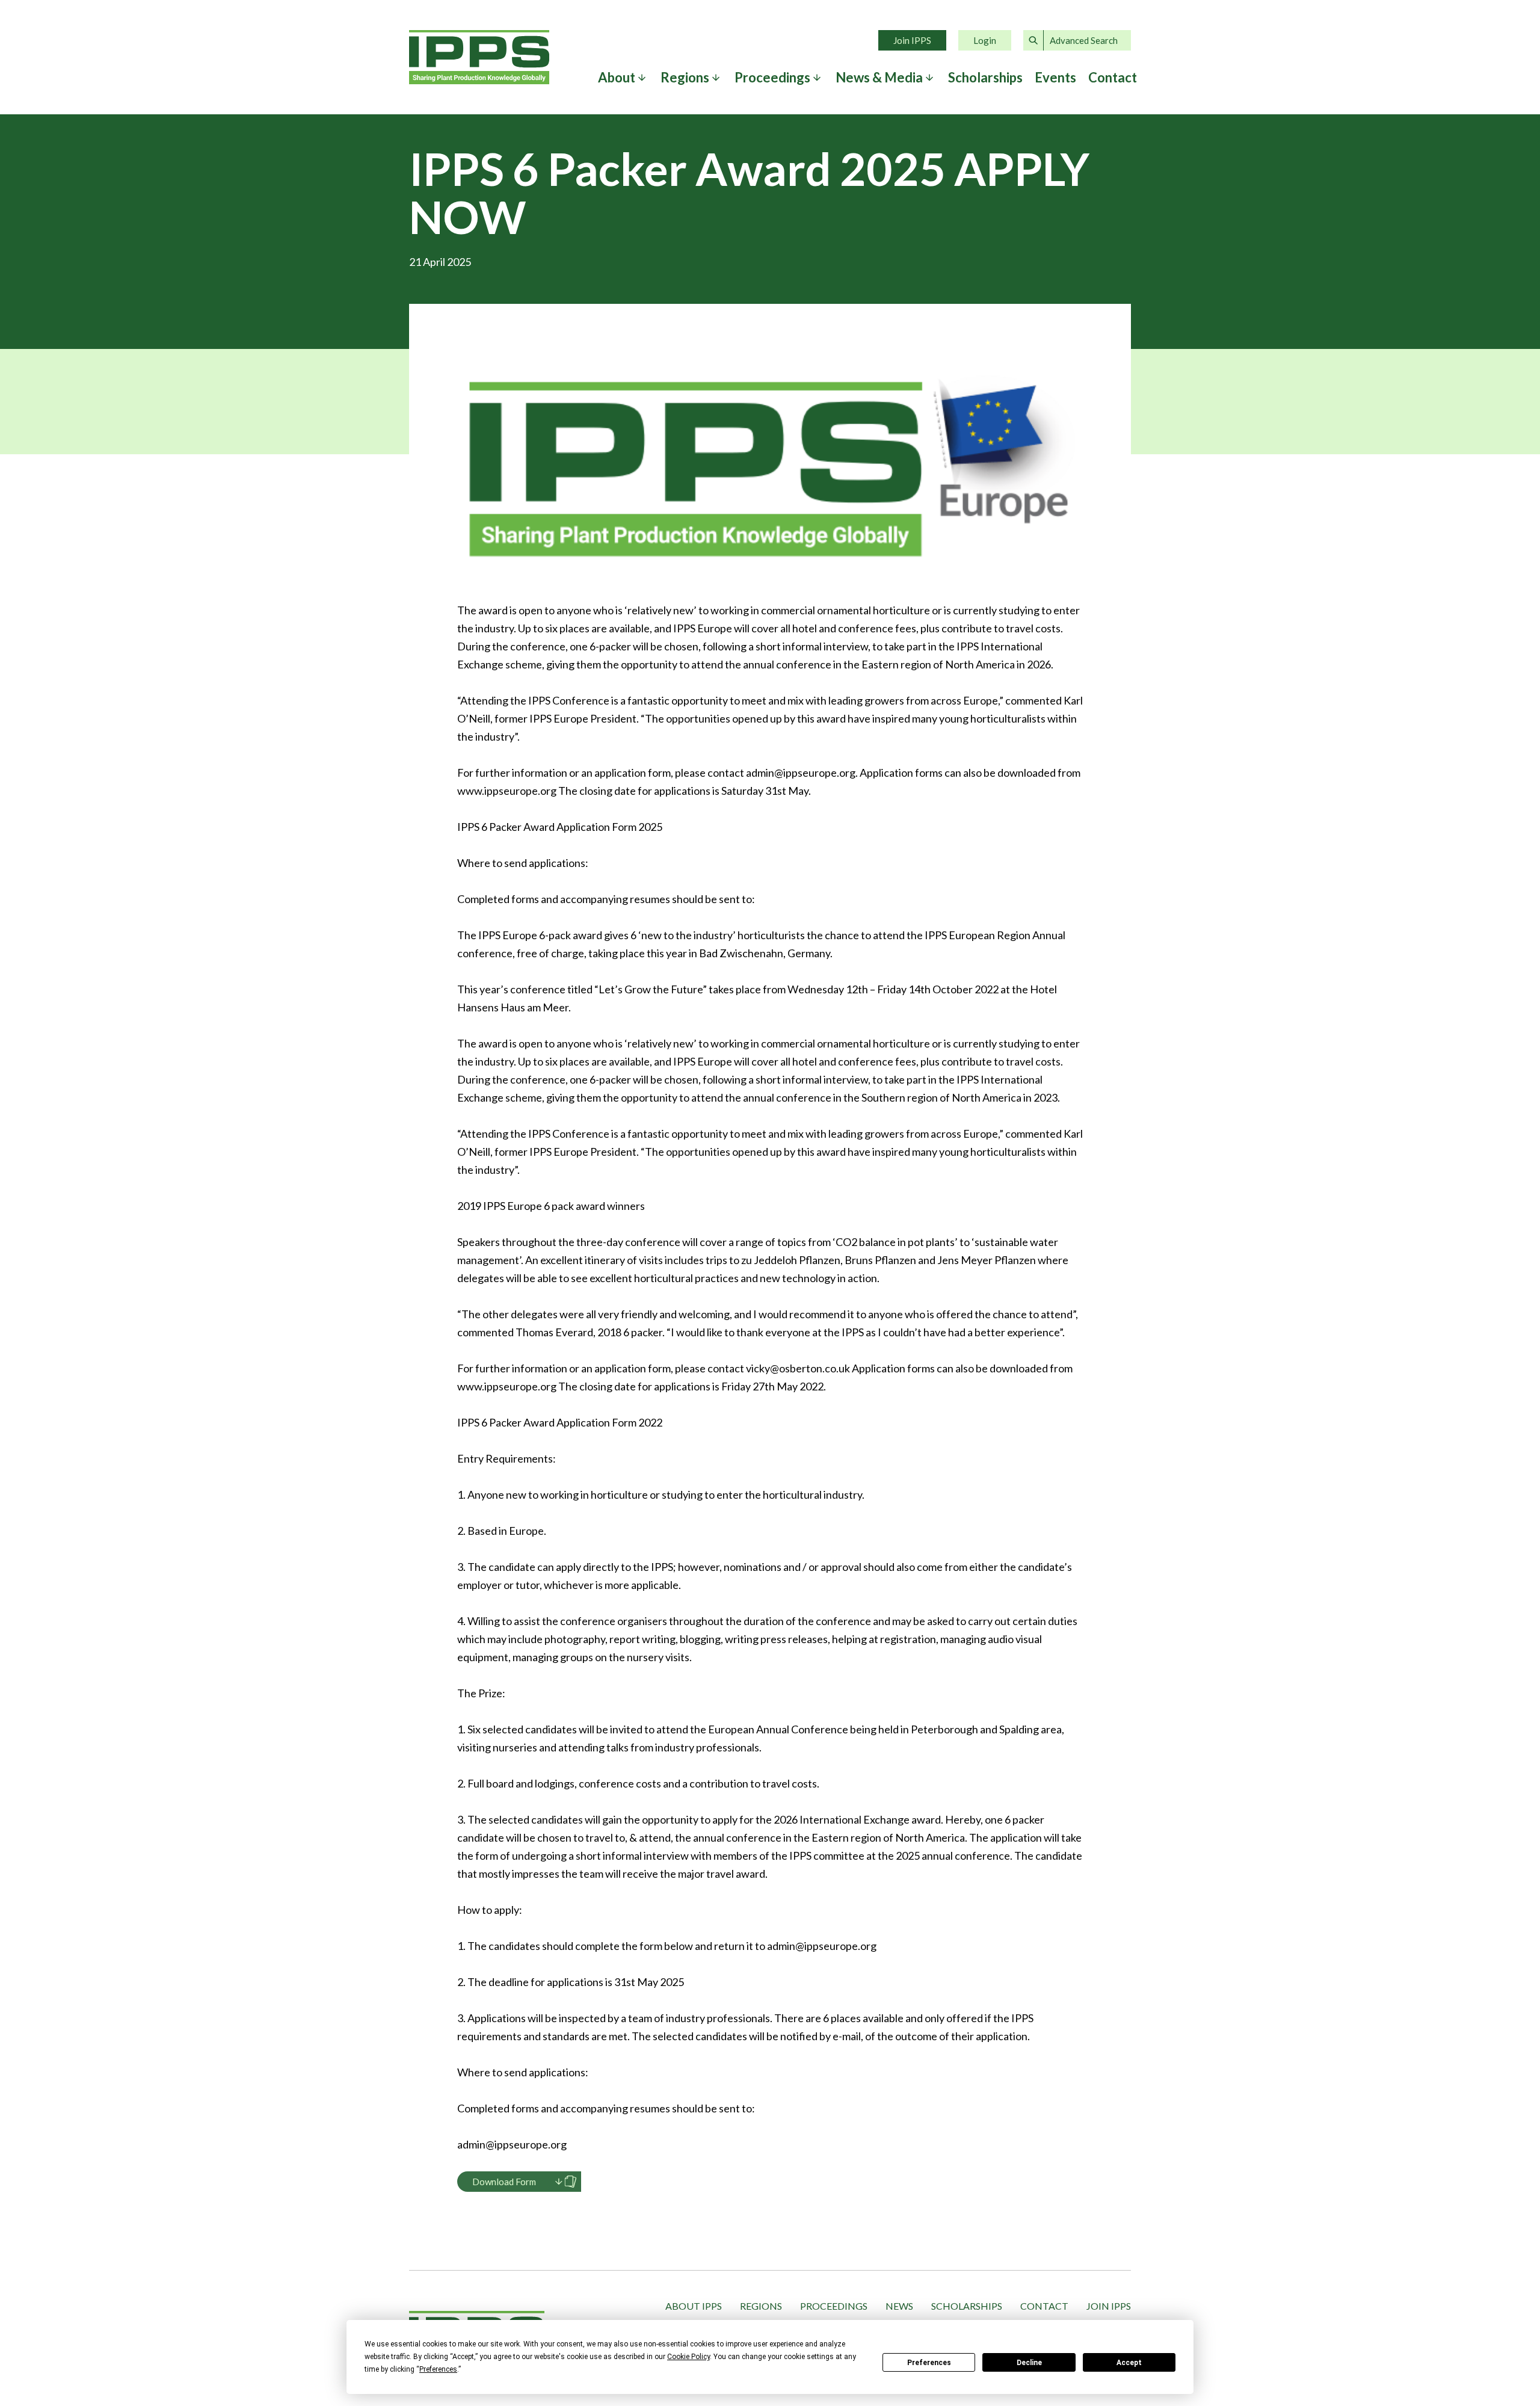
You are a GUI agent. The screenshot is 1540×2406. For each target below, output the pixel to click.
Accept (1129, 2363)
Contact (1113, 78)
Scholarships (985, 78)
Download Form (504, 2182)
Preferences (929, 2363)
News (899, 2306)
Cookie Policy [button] (688, 2357)
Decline (1029, 2363)
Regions (761, 2306)
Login (985, 40)
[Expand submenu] (642, 78)
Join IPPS (912, 40)
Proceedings (834, 2306)
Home (479, 57)
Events (1055, 78)
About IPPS (694, 2306)
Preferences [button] (438, 2369)
